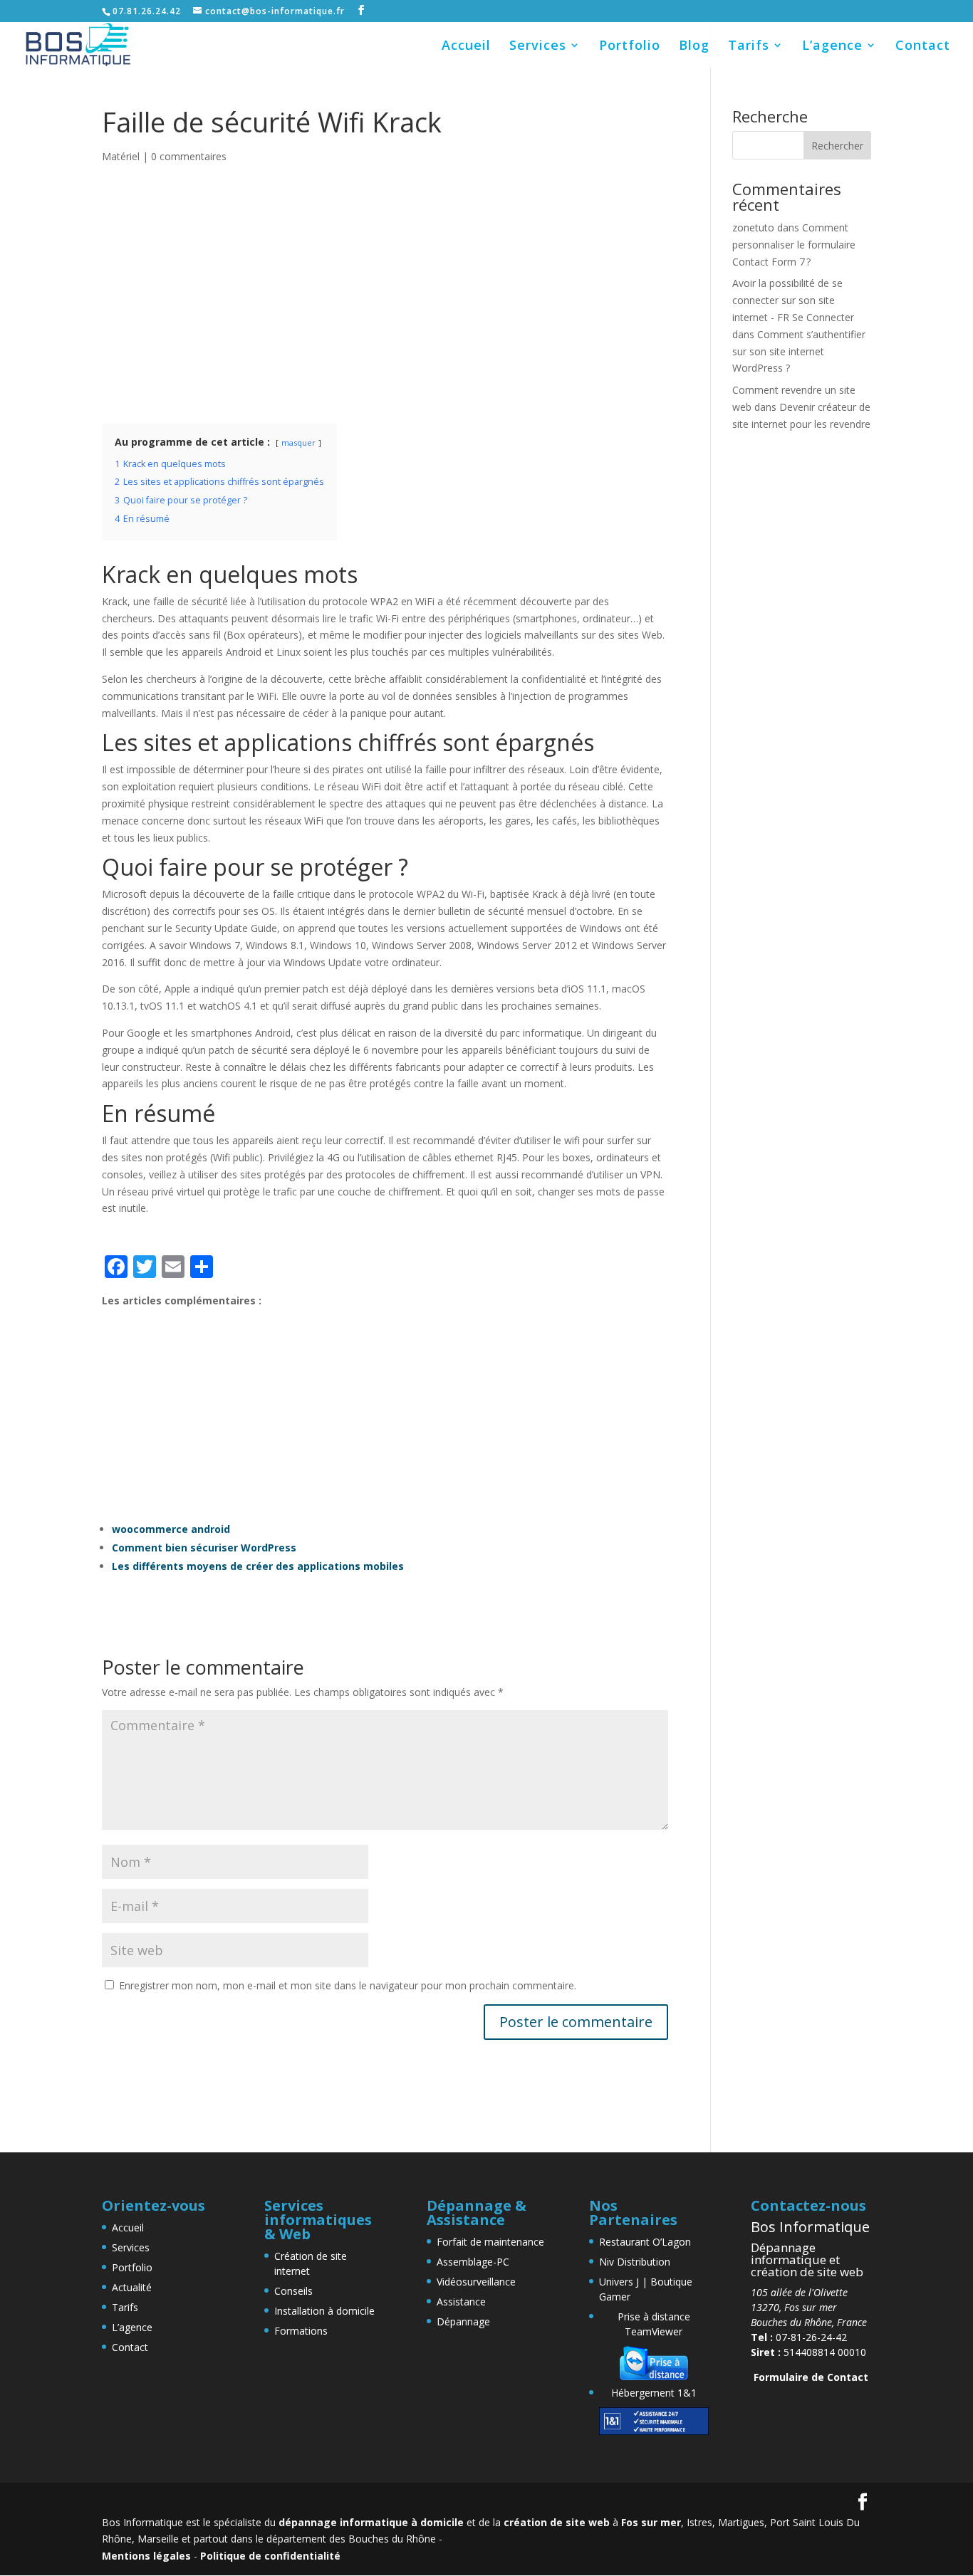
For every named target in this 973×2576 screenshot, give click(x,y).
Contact (923, 47)
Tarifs (749, 47)
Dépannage (463, 2321)
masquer (298, 443)
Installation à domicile (324, 2311)
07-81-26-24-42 (799, 2337)
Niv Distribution (635, 2262)
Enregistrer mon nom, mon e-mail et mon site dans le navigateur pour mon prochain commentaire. (348, 1985)
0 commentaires (189, 156)
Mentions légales (146, 2556)
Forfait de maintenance (490, 2242)
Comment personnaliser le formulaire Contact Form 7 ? (794, 245)
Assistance (461, 2302)
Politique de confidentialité (270, 2556)
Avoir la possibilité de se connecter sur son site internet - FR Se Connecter (793, 300)
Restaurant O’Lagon (645, 2242)
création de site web (557, 2522)
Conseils (293, 2291)
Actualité (132, 2287)
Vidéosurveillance (476, 2282)
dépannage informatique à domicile (371, 2522)
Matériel (121, 156)
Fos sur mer (651, 2522)
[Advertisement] (385, 301)
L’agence (832, 47)
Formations (301, 2331)
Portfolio (630, 47)
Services (538, 47)
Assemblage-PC (473, 2262)
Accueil (466, 47)
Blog (694, 47)
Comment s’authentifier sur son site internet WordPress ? (799, 351)
